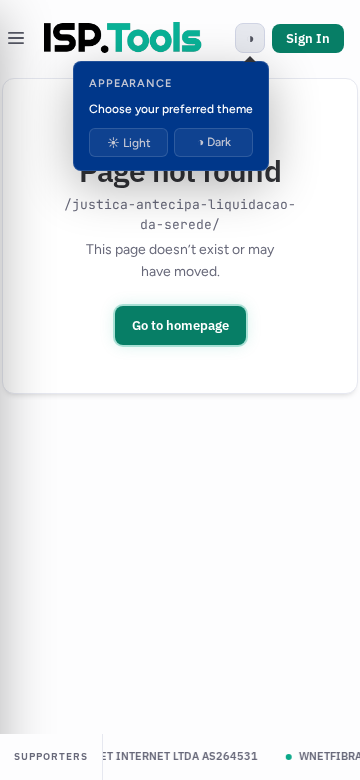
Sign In (308, 38)
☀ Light (129, 143)
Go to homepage (180, 325)
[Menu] (16, 38)
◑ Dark (214, 142)
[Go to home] (123, 38)
